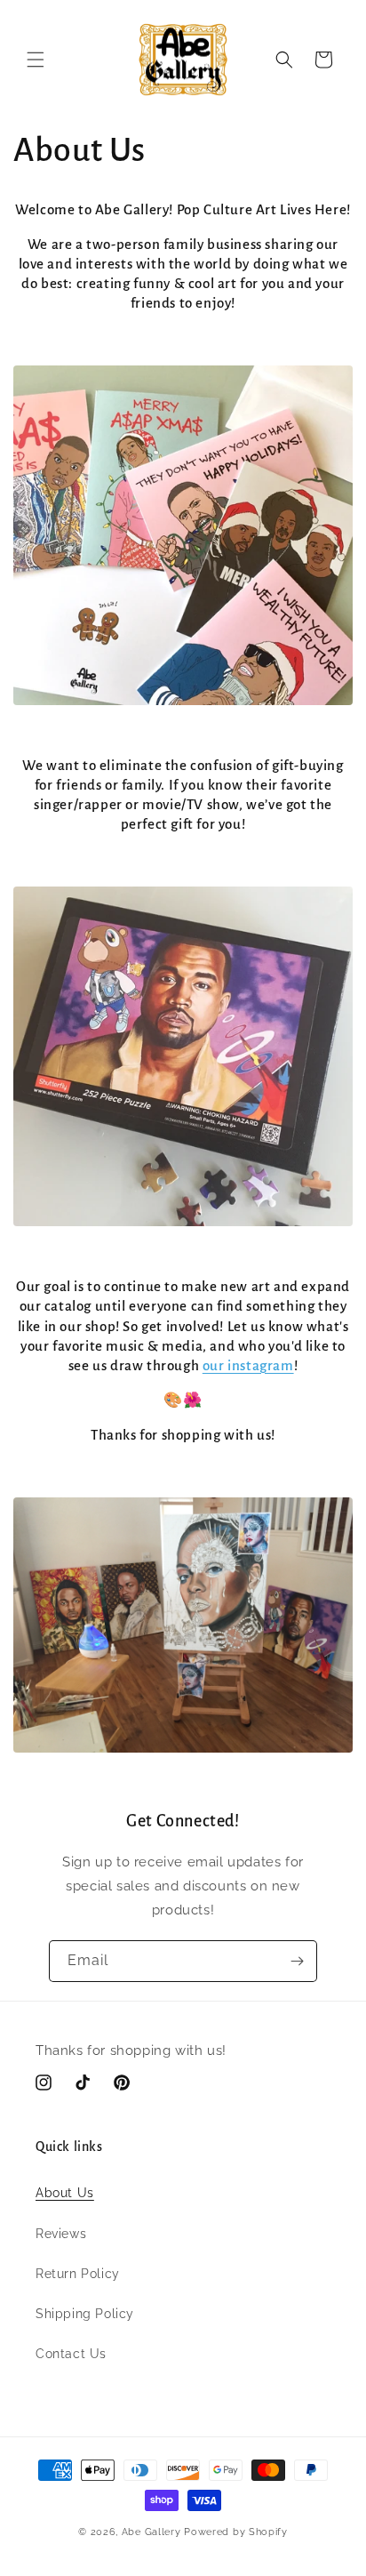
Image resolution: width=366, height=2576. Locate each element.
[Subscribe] (297, 1961)
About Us (65, 2193)
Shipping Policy (85, 2314)
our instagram (248, 1365)
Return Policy (78, 2274)
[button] (36, 60)
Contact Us (71, 2354)
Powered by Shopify (236, 2532)
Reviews (61, 2234)
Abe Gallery (151, 2532)
